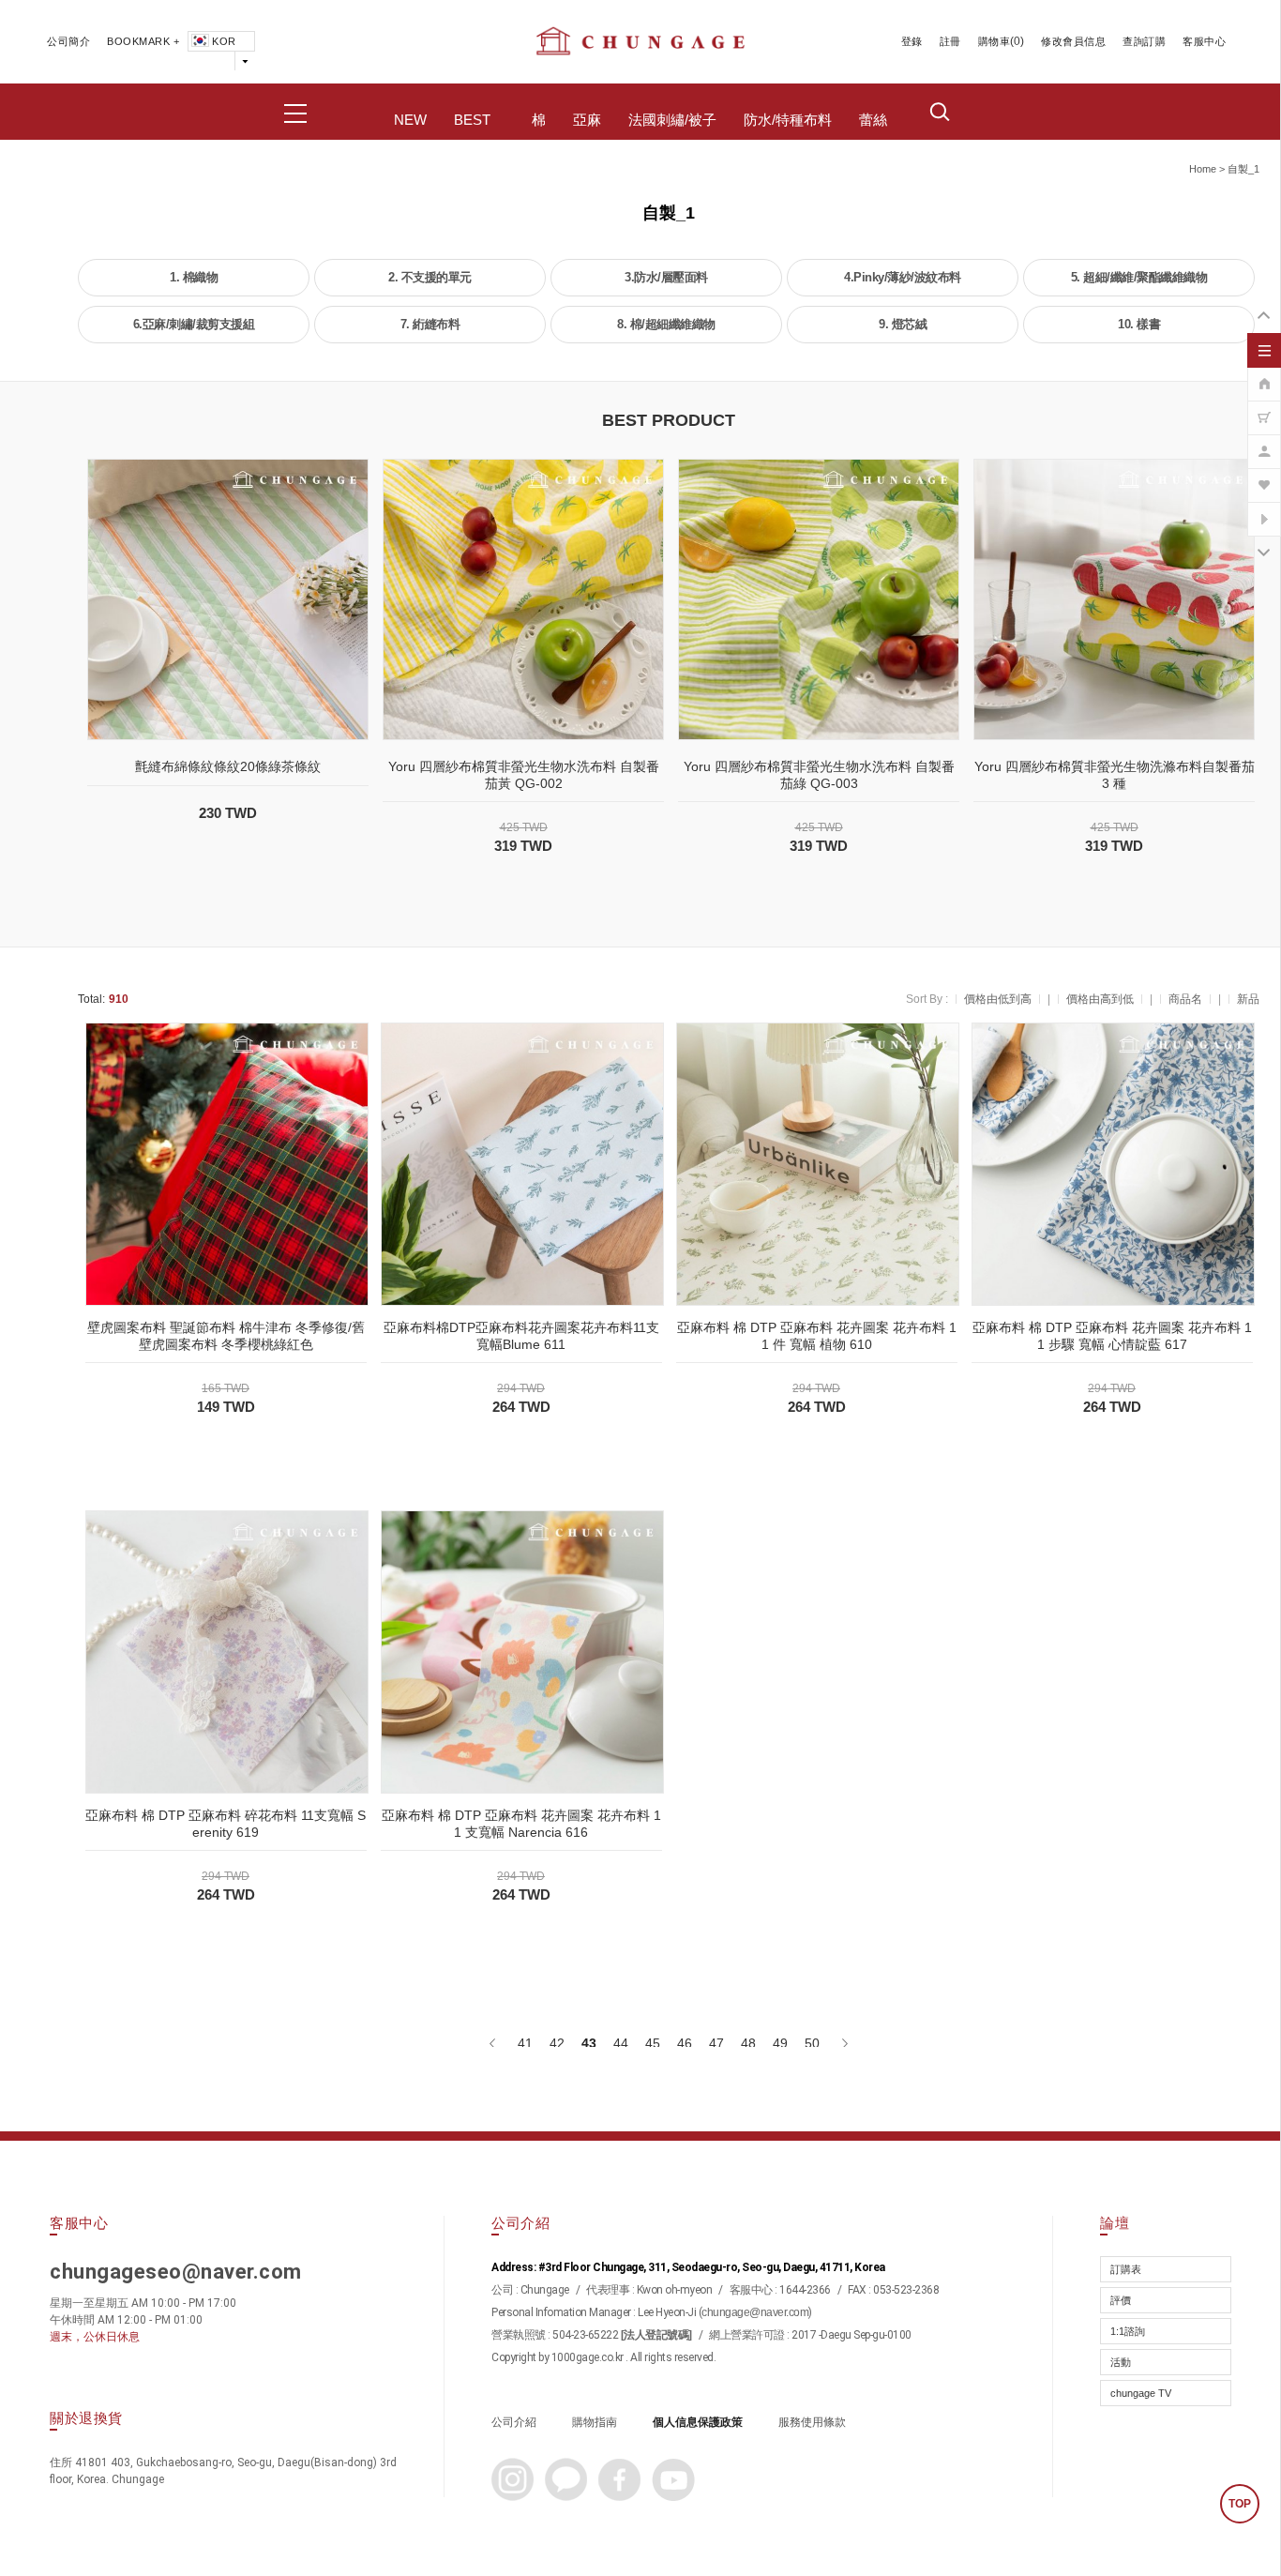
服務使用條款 (812, 2422)
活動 (1121, 2362)
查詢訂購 (1144, 41)
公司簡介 (68, 41)
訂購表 (1126, 2269)
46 (685, 2043)
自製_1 (1243, 169)
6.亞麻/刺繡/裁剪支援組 (194, 324)
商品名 (1185, 999)
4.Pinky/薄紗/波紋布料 (903, 277)
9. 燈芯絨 (903, 324)
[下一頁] (844, 2043)
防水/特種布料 (788, 120)
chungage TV (1141, 2393)
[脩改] (1264, 442)
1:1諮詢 (1128, 2331)
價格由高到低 (1100, 999)
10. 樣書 (1139, 324)
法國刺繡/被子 (672, 120)
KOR (224, 41)
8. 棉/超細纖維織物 (666, 324)
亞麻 (587, 120)
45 (653, 2043)
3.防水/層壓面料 (666, 277)
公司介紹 (514, 2422)
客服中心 (1204, 41)
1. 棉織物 (194, 277)
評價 (1121, 2300)
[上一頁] (494, 2043)
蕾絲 (873, 120)
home (1203, 169)
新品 (1248, 999)
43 (589, 2043)
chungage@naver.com (755, 2312)
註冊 (950, 41)
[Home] (1264, 374)
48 (748, 2043)
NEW (410, 120)
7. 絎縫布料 (430, 324)
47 (716, 2043)
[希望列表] (1264, 476)
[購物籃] (1264, 408)
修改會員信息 (1073, 41)
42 (557, 2043)
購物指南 (595, 2422)
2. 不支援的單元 (430, 277)
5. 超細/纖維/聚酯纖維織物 (1139, 277)
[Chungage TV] (1264, 509)
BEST (472, 120)
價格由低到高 (998, 999)
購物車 (995, 41)
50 (812, 2043)
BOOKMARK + (143, 41)
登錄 (912, 41)
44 (621, 2043)
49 (780, 2043)
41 (525, 2043)
